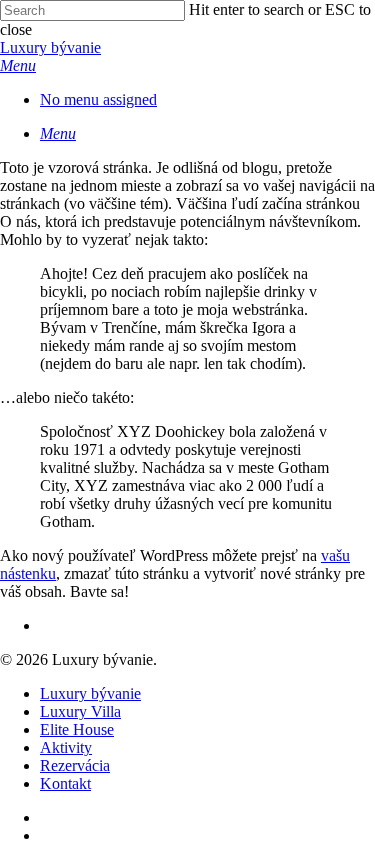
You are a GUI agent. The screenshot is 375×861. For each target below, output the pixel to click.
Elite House (77, 729)
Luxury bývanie (50, 47)
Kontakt (65, 783)
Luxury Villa (80, 711)
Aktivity (66, 747)
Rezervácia (75, 765)
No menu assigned (98, 99)
